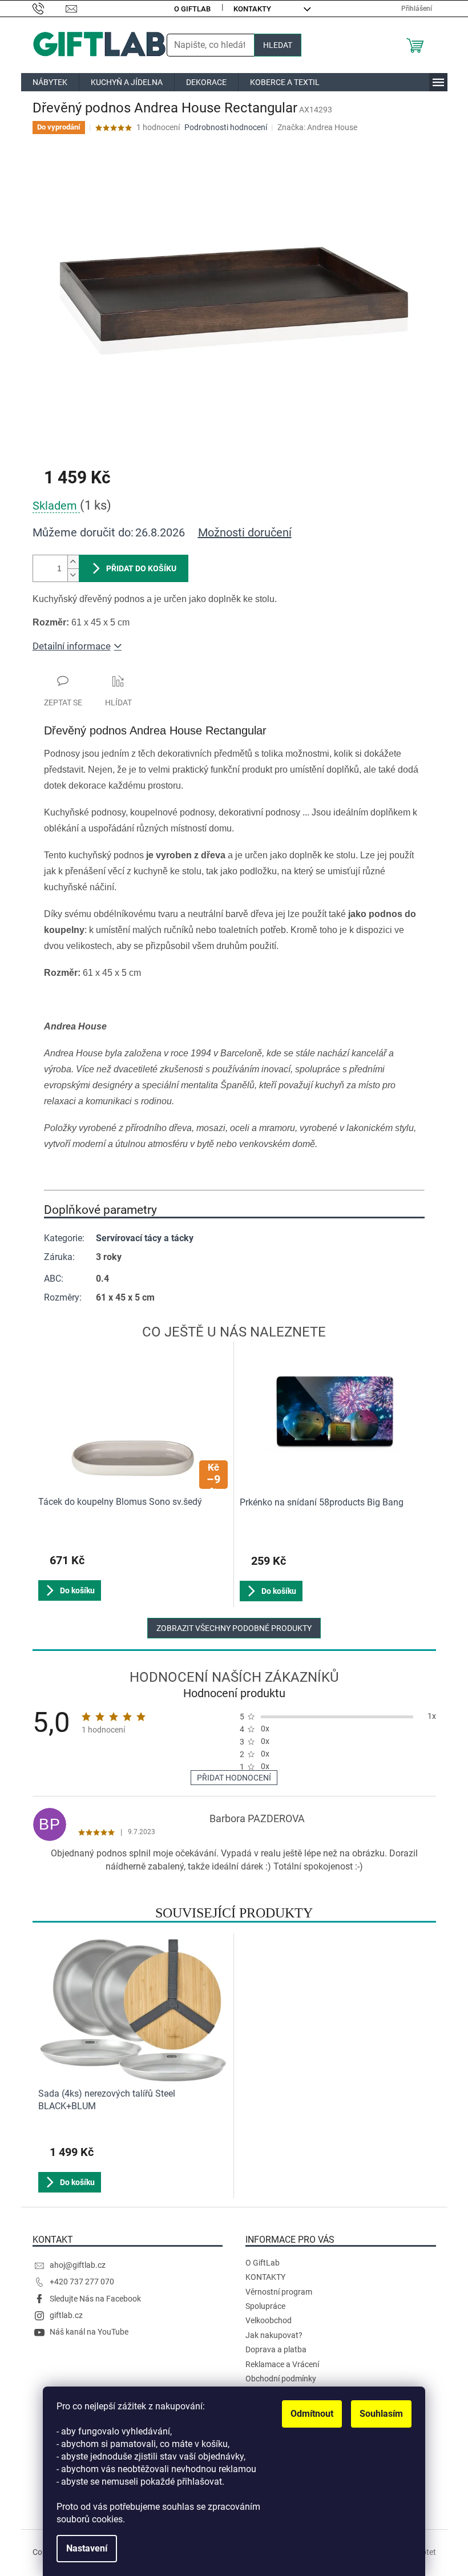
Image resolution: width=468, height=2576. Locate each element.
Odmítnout (312, 2414)
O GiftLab (192, 9)
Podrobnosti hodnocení (226, 127)
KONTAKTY (252, 9)
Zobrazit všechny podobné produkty (234, 1628)
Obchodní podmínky (281, 2379)
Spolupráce (265, 2306)
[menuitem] (50, 82)
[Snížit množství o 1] (73, 575)
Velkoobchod (269, 2320)
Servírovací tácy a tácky (145, 1238)
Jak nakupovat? (274, 2335)
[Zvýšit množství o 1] (73, 562)
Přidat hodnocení (234, 1778)
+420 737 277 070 (82, 2282)
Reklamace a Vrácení (282, 2364)
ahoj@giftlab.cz (78, 2265)
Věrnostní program (279, 2292)
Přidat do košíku (141, 568)
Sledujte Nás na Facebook (95, 2299)
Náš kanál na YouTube (89, 2332)
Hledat (278, 45)
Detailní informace (72, 646)
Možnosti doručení (245, 532)
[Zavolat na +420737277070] (49, 8)
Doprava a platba (276, 2349)
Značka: (317, 127)
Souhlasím (381, 2414)
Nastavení (87, 2548)
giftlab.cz (66, 2315)
